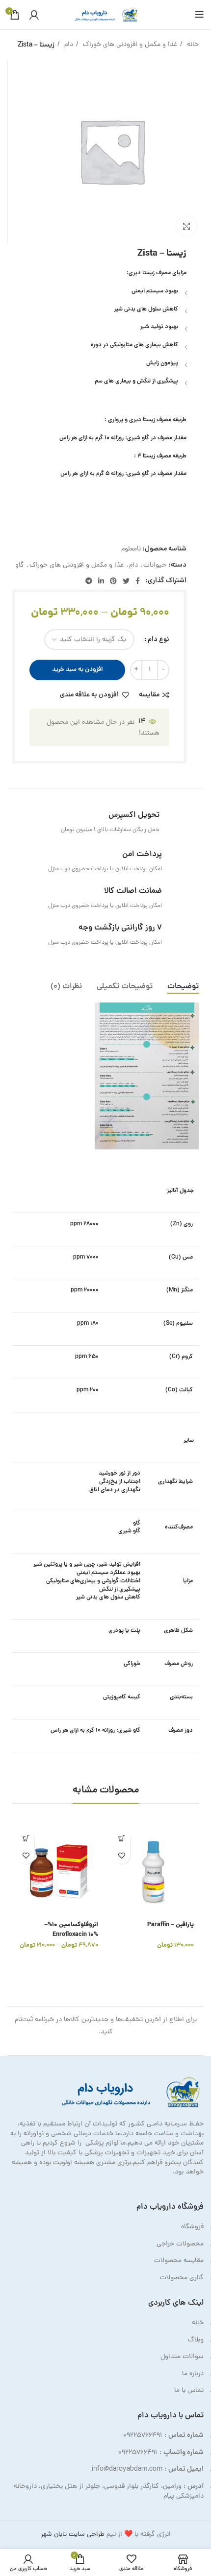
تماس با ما (189, 2391)
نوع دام (158, 640)
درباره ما (193, 2374)
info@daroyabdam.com (127, 2469)
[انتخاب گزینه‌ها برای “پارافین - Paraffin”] (121, 1838)
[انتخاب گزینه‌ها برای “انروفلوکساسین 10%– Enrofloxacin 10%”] (26, 1838)
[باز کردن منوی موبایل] (199, 15)
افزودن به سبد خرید (78, 670)
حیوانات (155, 565)
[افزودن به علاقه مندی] (121, 1855)
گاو (20, 565)
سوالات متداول (182, 2357)
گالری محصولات (182, 2278)
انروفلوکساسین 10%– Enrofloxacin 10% (71, 1930)
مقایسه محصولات (179, 2261)
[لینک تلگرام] (89, 581)
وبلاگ (196, 2340)
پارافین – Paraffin (171, 1925)
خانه (192, 45)
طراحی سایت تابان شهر (73, 2535)
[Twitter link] (126, 581)
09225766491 (143, 2436)
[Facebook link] (138, 581)
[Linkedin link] (101, 581)
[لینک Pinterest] (113, 581)
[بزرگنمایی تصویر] (186, 226)
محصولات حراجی (180, 2244)
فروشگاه (192, 2227)
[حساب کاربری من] (34, 15)
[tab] (183, 987)
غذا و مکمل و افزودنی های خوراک (129, 45)
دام (68, 45)
